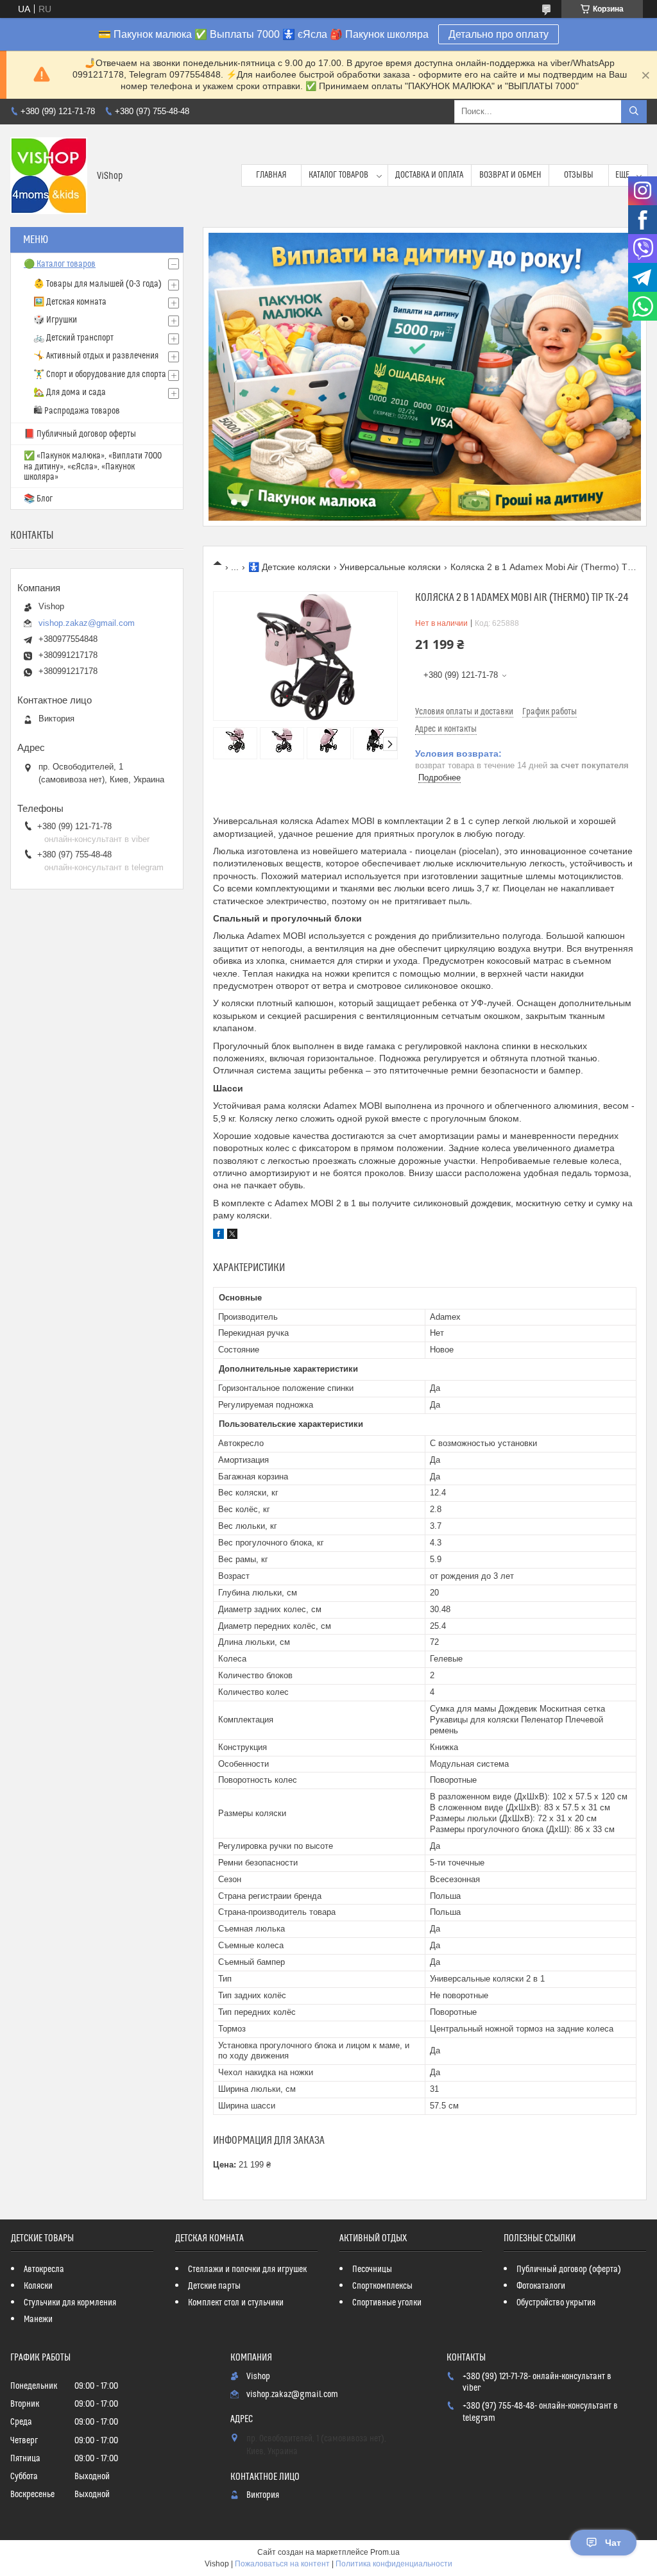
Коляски (38, 2286)
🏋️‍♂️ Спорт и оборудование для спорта (100, 375)
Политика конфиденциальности (394, 2564)
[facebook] (218, 1236)
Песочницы (372, 2269)
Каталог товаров (338, 175)
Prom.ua (385, 2552)
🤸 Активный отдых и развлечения (96, 356)
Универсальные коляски (390, 567)
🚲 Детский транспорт (73, 338)
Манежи (38, 2319)
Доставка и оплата (429, 175)
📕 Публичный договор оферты (80, 434)
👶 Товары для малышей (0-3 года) (98, 284)
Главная (271, 175)
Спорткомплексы (382, 2286)
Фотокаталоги (541, 2286)
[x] (232, 1236)
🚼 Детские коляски (289, 567)
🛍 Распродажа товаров (77, 411)
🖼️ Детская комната (70, 302)
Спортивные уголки (387, 2303)
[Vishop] (49, 176)
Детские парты (214, 2286)
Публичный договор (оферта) (569, 2269)
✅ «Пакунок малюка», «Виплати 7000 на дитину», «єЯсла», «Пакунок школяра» (93, 467)
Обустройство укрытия (556, 2303)
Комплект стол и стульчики (236, 2303)
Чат (613, 2543)
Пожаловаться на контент (282, 2564)
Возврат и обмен (510, 175)
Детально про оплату (499, 34)
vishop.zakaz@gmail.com (87, 623)
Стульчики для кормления (70, 2303)
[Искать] (634, 112)
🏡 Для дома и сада (70, 392)
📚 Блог (38, 499)
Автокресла (44, 2269)
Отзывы (579, 175)
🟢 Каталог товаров (60, 264)
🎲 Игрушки (55, 320)
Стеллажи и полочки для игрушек (247, 2269)
